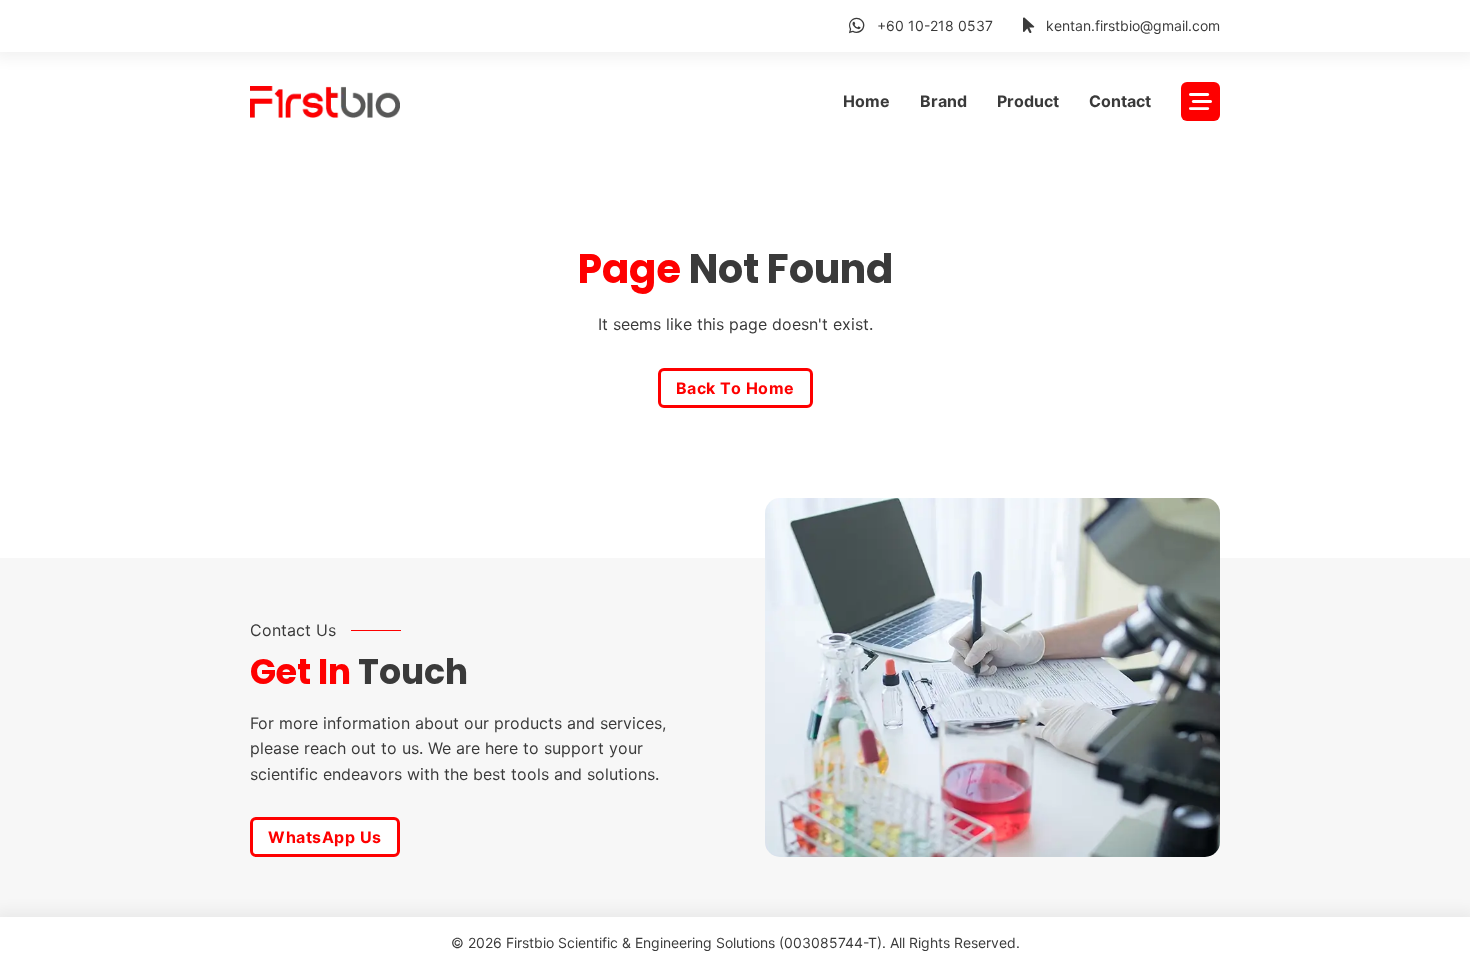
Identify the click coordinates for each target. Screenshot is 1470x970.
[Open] (1200, 101)
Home (866, 101)
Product (1028, 101)
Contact (1120, 101)
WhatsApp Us (325, 837)
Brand (943, 101)
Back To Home (735, 388)
